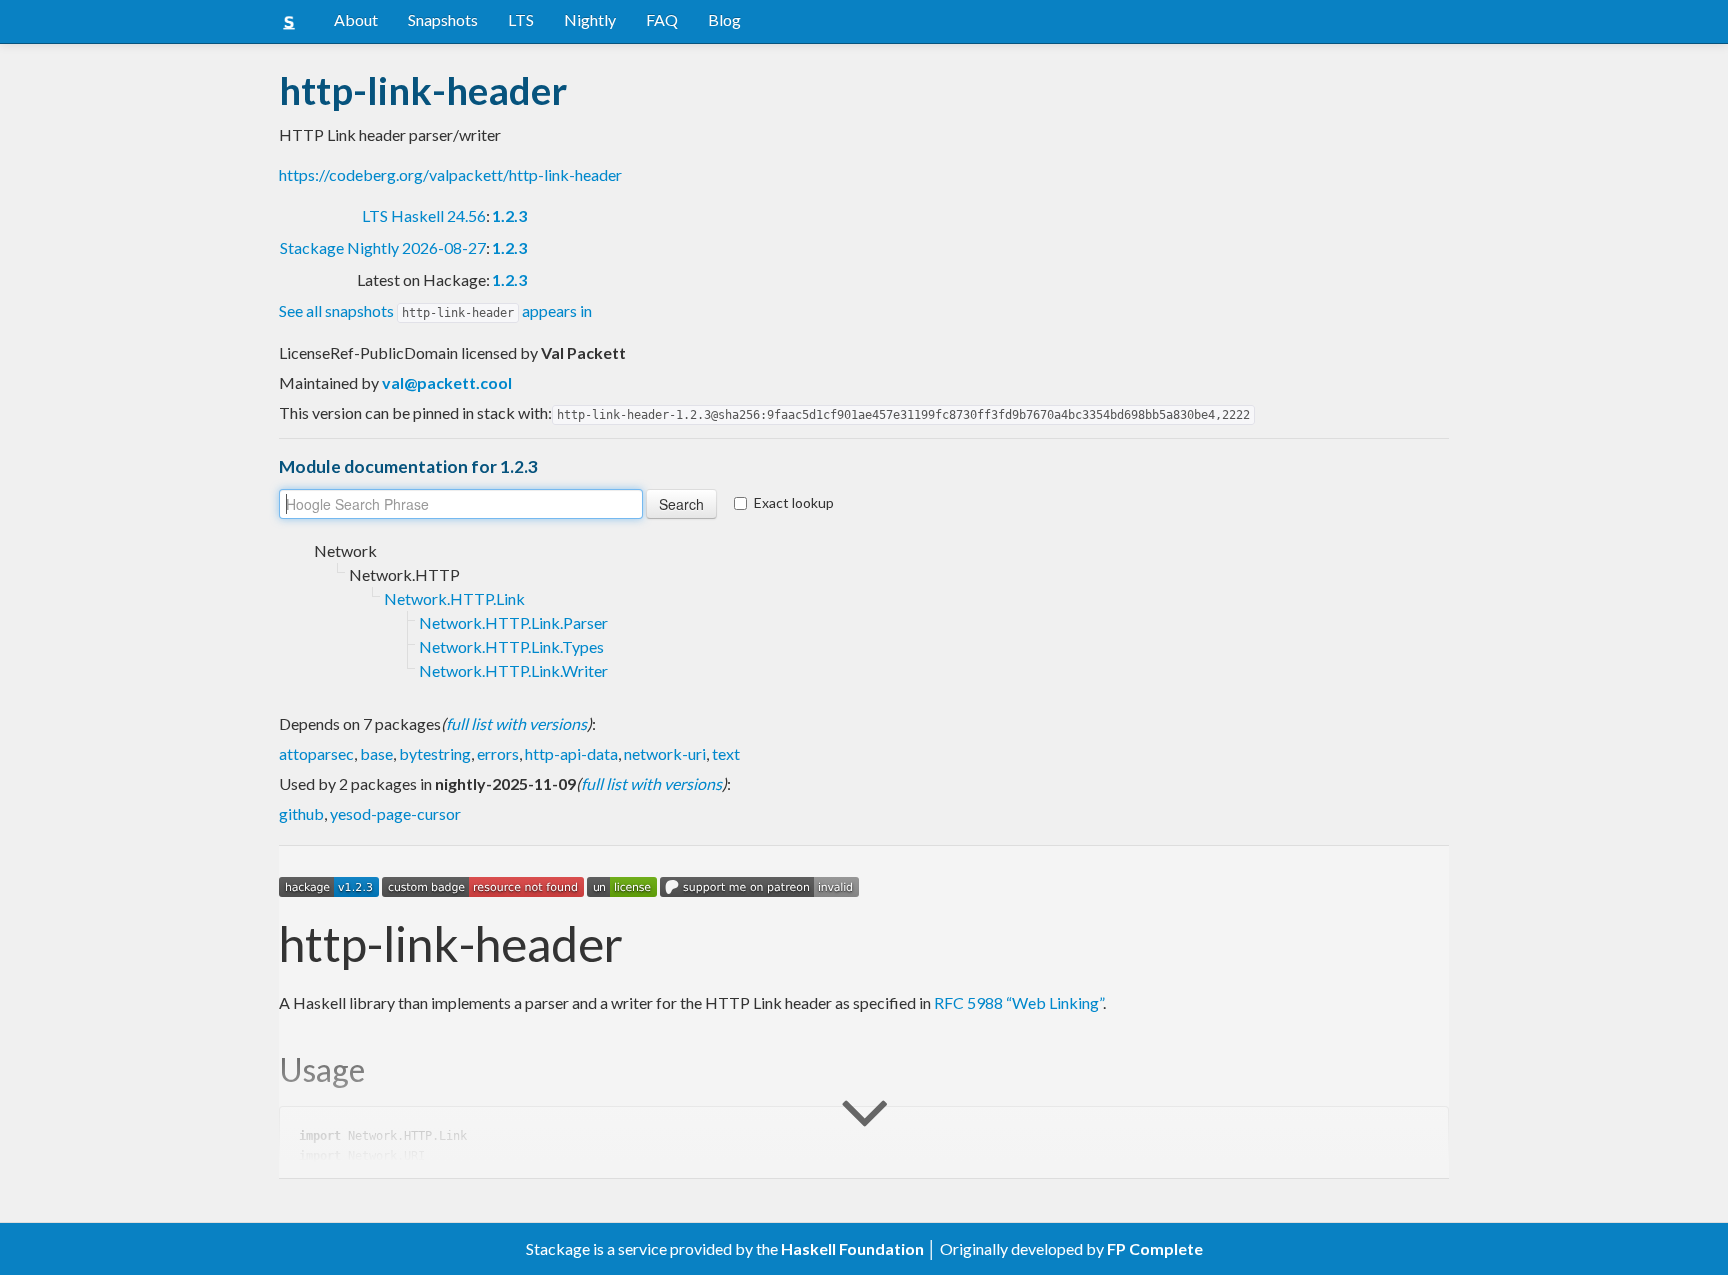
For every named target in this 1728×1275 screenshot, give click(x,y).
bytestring (435, 753)
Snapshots (443, 19)
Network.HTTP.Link (454, 598)
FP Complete (1155, 1248)
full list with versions (516, 723)
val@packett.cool (447, 382)
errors (498, 753)
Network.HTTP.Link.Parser (513, 622)
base (376, 753)
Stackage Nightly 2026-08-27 (383, 247)
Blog (724, 19)
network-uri (665, 753)
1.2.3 (509, 215)
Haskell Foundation (852, 1248)
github (301, 813)
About (356, 19)
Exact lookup (794, 502)
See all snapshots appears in (435, 310)
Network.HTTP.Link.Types (511, 646)
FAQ (662, 19)
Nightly (590, 19)
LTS (521, 19)
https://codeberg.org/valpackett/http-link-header (450, 174)
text (726, 753)
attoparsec (316, 753)
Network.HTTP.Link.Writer (513, 670)
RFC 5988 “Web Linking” (1018, 1002)
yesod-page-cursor (395, 813)
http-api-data (571, 753)
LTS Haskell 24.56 (424, 215)
